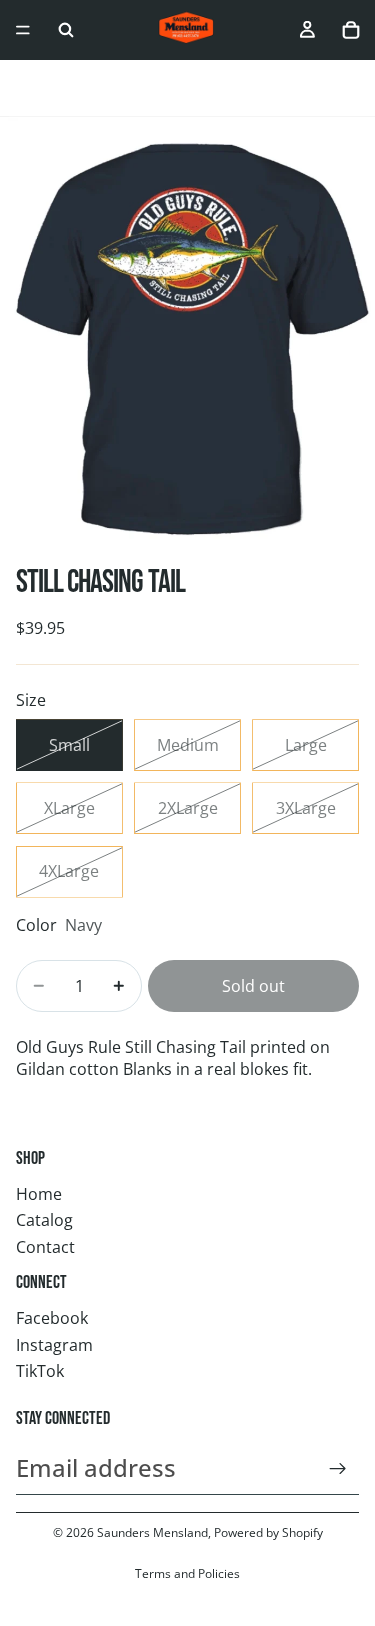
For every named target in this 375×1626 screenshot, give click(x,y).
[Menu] (23, 30)
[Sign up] (338, 1469)
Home (39, 1194)
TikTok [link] (40, 1371)
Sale (30, 89)
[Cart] (351, 30)
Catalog (44, 1220)
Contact (45, 1247)
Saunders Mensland (152, 1532)
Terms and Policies (187, 1573)
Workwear (208, 89)
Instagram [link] (54, 1345)
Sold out (253, 986)
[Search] (66, 30)
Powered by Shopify (268, 1532)
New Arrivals (108, 89)
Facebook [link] (52, 1318)
